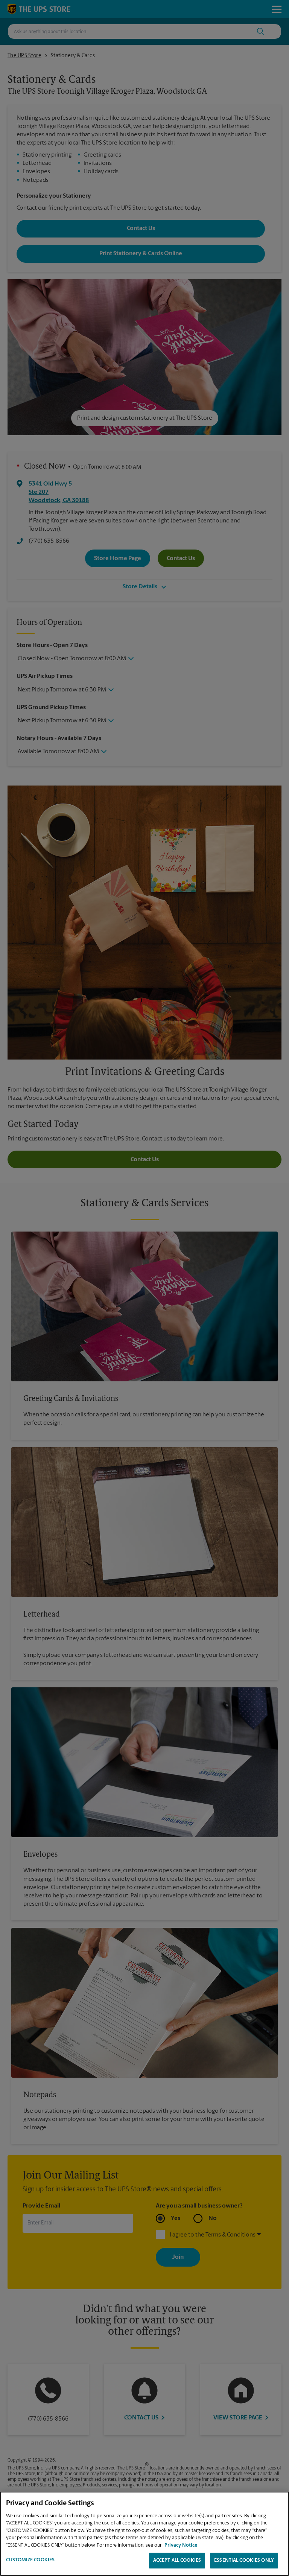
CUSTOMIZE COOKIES (30, 2560)
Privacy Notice (181, 2545)
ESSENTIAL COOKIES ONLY (244, 2560)
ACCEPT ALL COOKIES (177, 2560)
